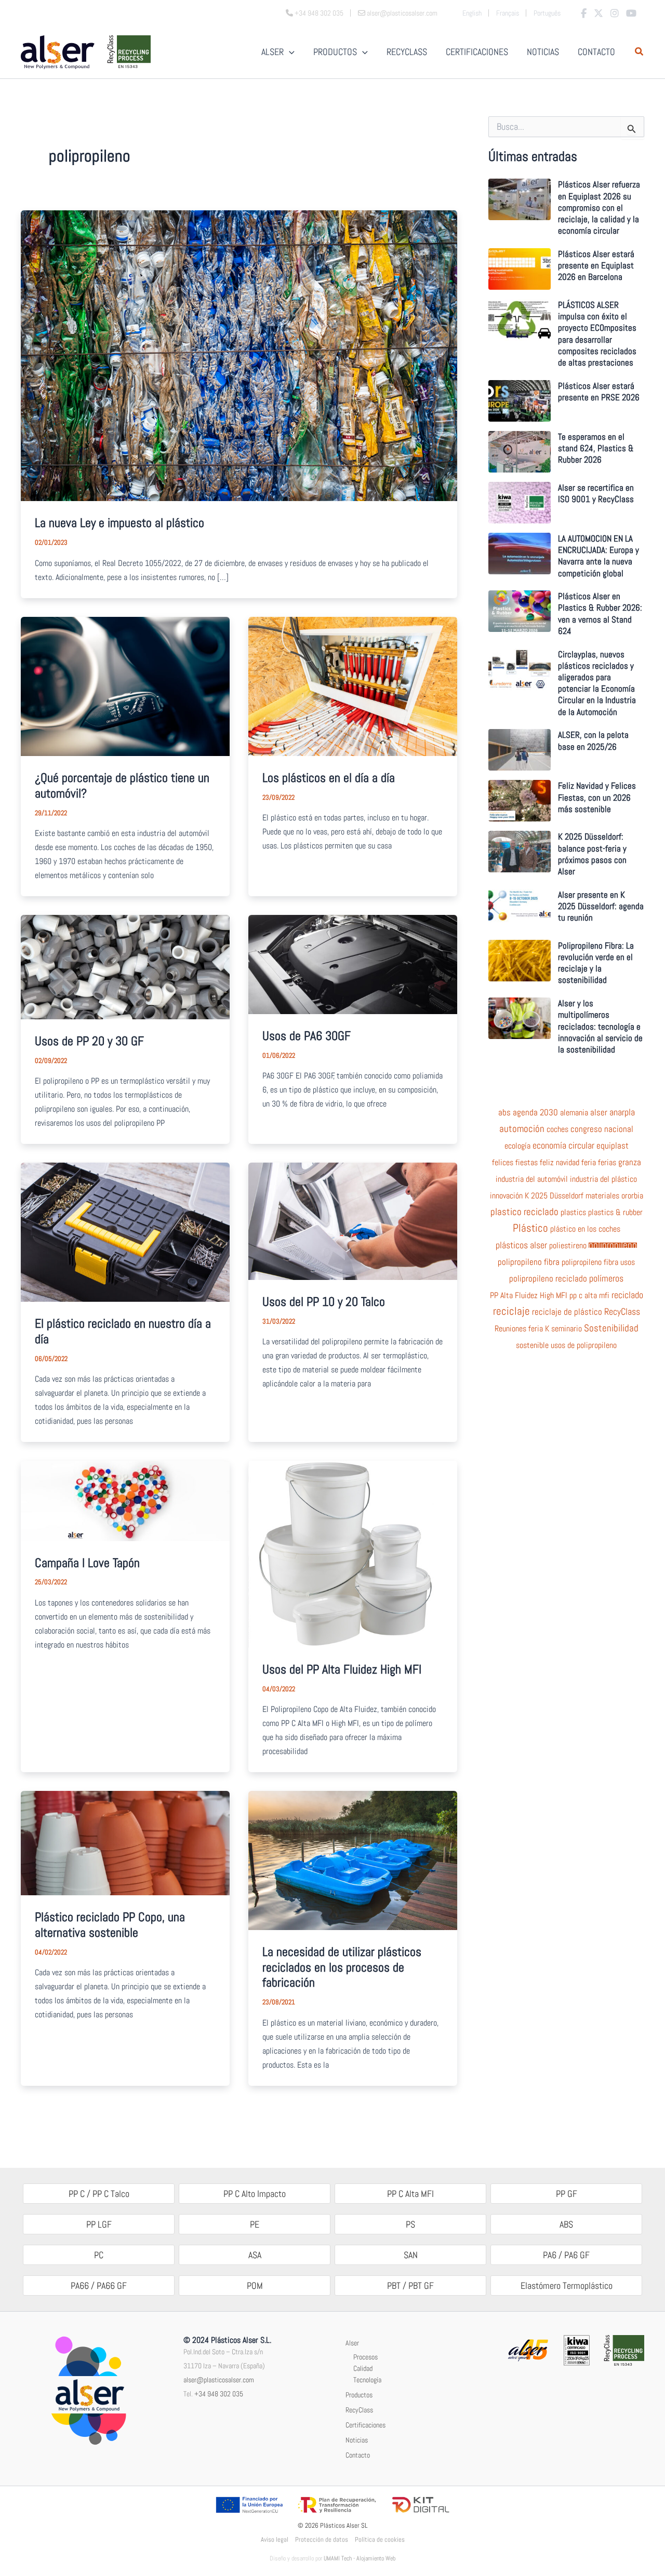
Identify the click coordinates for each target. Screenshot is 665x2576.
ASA (255, 2255)
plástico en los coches (585, 1229)
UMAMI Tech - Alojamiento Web (360, 2558)
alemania (574, 1113)
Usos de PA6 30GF (307, 1036)
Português (547, 13)
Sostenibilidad (611, 1328)
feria (589, 1163)
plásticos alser (521, 1245)
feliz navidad (560, 1163)
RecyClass (622, 1312)
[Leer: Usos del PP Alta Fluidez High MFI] (353, 1553)
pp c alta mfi (589, 1296)
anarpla (622, 1112)
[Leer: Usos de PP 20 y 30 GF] (125, 966)
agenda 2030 (535, 1113)
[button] (640, 53)
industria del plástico (603, 1179)
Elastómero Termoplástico (567, 2285)
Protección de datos (322, 2539)
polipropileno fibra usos (598, 1262)
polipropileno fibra (529, 1262)
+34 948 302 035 (219, 2394)
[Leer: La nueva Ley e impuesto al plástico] (239, 355)
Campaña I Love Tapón (87, 1563)
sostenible (532, 1345)
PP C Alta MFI (410, 2194)
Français (508, 13)
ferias (607, 1163)
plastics (573, 1212)
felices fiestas (515, 1163)
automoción (522, 1129)
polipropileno (613, 1245)
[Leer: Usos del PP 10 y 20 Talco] (353, 1220)
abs (504, 1113)
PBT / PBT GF (410, 2285)
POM (255, 2285)
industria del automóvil (532, 1179)
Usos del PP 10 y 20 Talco (324, 1302)
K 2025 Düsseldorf (554, 1196)
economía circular (563, 1145)
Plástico (530, 1228)
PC (99, 2255)
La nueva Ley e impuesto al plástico (119, 523)
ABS (566, 2224)
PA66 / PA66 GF (99, 2285)
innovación (506, 1196)
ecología (517, 1146)
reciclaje (511, 1311)
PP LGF (99, 2224)
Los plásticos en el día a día (329, 778)
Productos (359, 2395)
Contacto (358, 2455)
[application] (289, 52)
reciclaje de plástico (567, 1312)
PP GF (567, 2194)
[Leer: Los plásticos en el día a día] (353, 685)
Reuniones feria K (522, 1329)
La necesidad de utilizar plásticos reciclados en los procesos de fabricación (342, 1967)
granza (630, 1163)
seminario (567, 1329)
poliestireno (568, 1246)
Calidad (363, 2368)
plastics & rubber (615, 1212)
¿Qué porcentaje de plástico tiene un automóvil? (122, 785)
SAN (411, 2255)
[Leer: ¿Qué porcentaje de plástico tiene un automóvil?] (125, 686)
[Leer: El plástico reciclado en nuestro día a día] (125, 1231)
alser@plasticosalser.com (219, 2380)
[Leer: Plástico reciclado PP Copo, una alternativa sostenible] (125, 1842)
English (472, 13)
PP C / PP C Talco (99, 2194)
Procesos (365, 2357)
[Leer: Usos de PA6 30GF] (353, 963)
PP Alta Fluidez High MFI (529, 1296)
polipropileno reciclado (548, 1279)
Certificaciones (365, 2425)
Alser (352, 2343)
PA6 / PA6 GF (566, 2255)
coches (557, 1129)
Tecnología (367, 2380)
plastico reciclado (524, 1212)
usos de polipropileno (584, 1345)
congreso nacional (602, 1129)
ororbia (632, 1196)
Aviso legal (275, 2539)
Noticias (357, 2440)
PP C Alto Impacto (255, 2194)
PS (410, 2224)
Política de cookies (380, 2539)
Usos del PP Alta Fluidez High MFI (342, 1669)
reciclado (627, 1295)
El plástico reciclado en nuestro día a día (123, 1331)
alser (599, 1113)
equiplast (613, 1145)
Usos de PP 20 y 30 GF (89, 1041)
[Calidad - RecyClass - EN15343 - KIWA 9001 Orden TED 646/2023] (576, 2349)
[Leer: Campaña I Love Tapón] (125, 1500)
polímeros (606, 1278)
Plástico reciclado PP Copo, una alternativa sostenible (110, 1925)
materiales (602, 1196)
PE (255, 2224)
